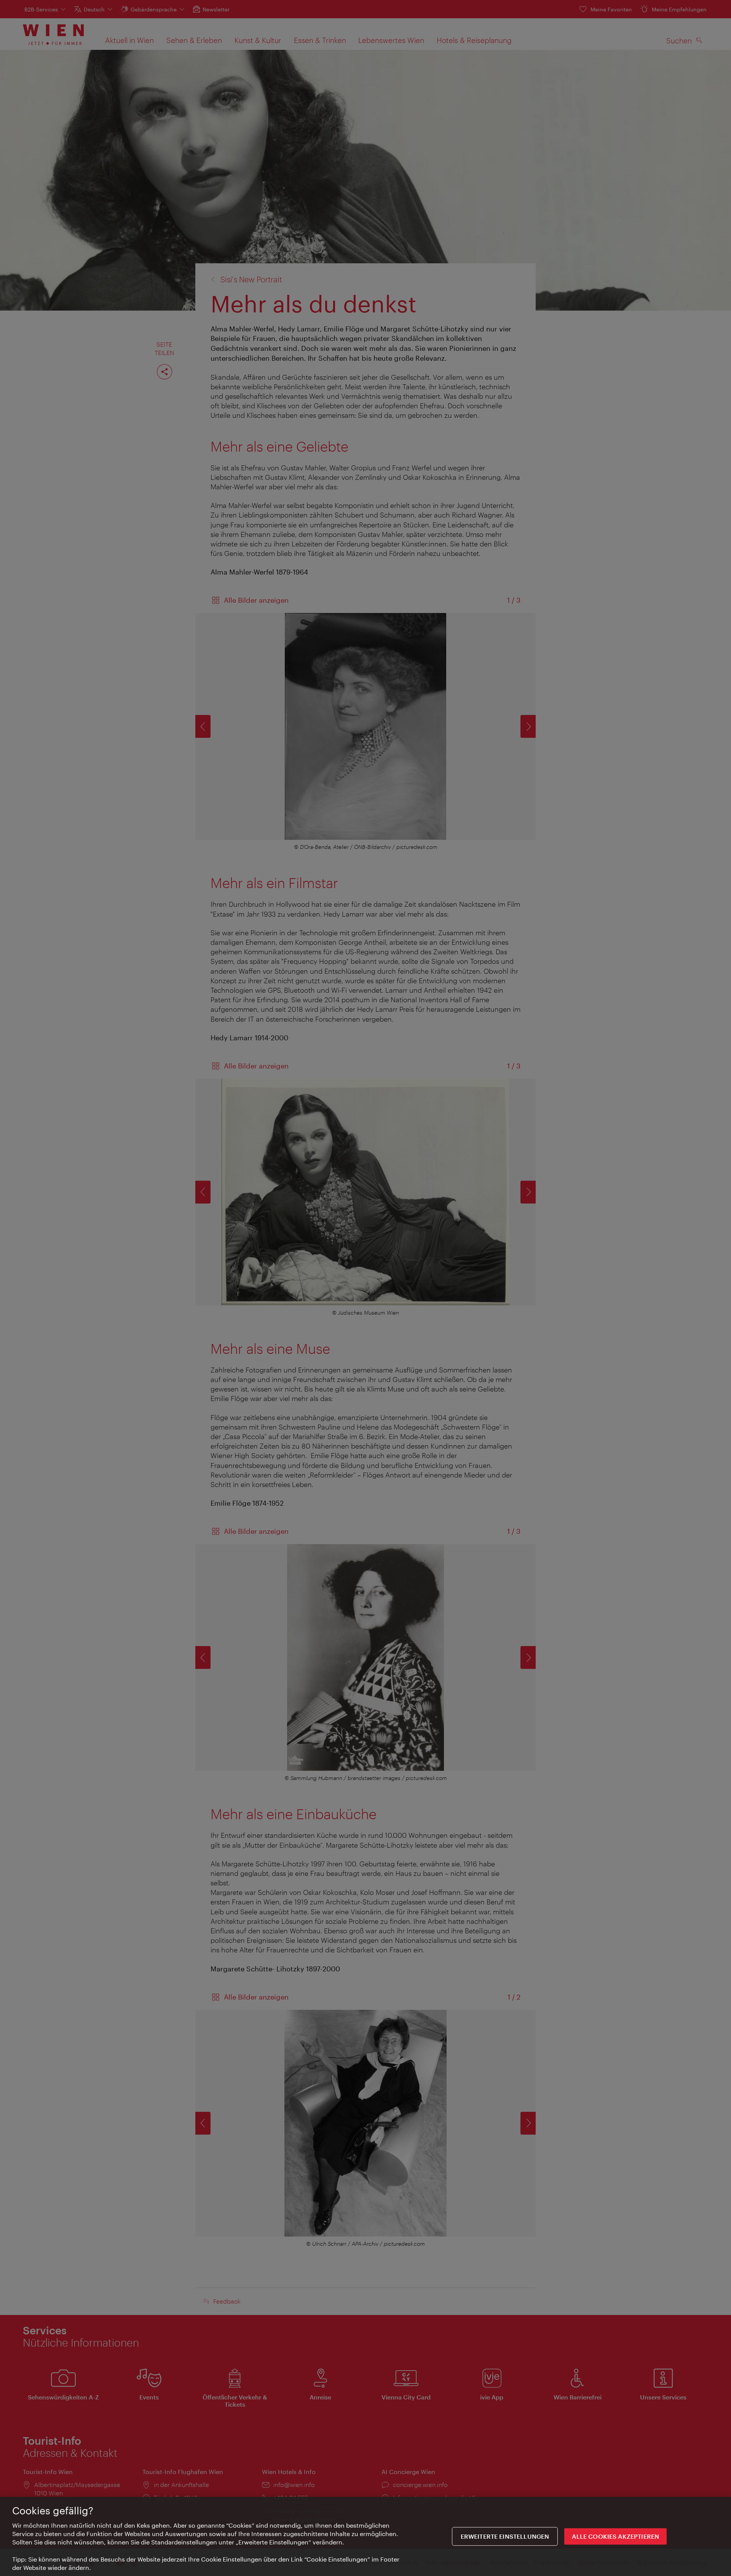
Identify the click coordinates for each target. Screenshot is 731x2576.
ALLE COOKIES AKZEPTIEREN (615, 2537)
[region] (365, 2536)
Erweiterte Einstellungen (505, 2537)
